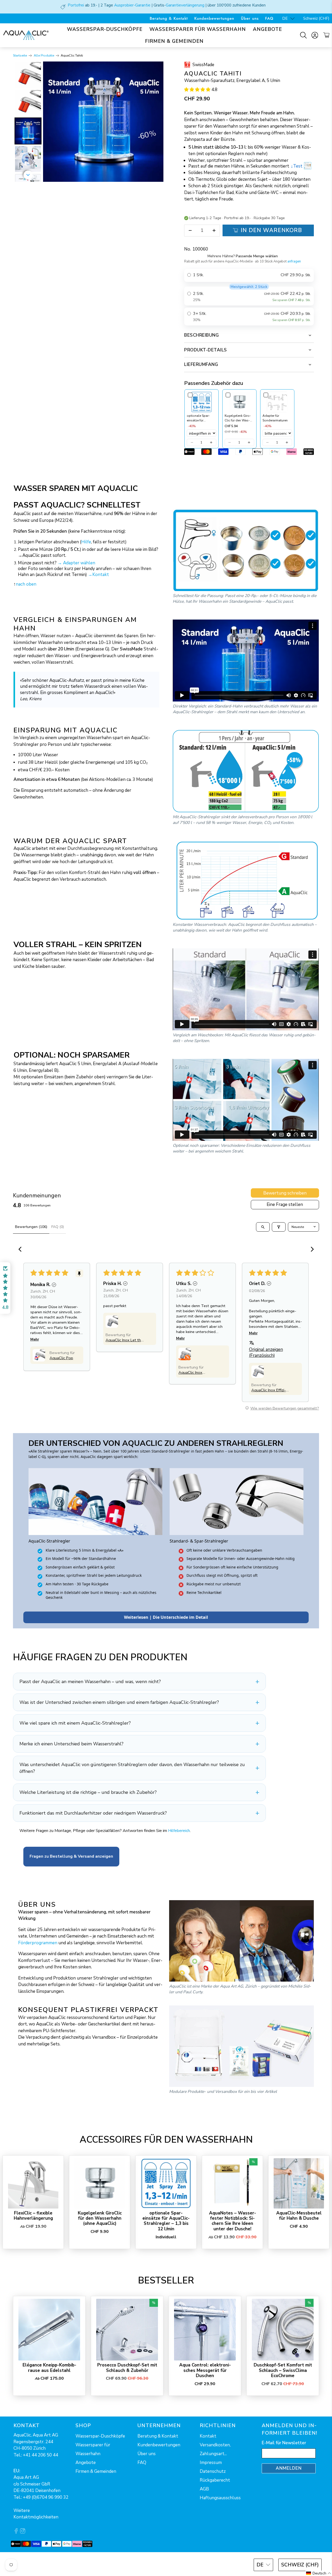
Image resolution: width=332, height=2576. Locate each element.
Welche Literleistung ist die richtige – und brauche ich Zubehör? (88, 1792)
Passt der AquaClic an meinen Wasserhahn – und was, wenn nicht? (90, 1682)
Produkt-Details (206, 350)
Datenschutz (213, 2471)
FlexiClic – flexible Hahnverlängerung (33, 2216)
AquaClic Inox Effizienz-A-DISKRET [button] (269, 1390)
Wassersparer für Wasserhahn (198, 29)
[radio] (249, 275)
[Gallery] (88, 122)
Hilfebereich (179, 1831)
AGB (204, 2489)
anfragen (294, 261)
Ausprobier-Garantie (132, 5)
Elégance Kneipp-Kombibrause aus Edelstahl (49, 2368)
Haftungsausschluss (220, 2498)
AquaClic (32, 2564)
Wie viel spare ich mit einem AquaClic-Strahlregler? (75, 1723)
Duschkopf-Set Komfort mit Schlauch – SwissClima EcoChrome (283, 2370)
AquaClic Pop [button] (61, 1358)
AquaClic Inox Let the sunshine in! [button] (124, 1340)
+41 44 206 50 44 (40, 2455)
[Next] (156, 122)
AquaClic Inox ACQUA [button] (190, 1372)
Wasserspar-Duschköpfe (105, 29)
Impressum (211, 2463)
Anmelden (289, 2468)
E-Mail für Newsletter (284, 2443)
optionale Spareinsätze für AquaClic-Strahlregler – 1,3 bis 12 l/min (166, 2221)
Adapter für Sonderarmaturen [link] (275, 418)
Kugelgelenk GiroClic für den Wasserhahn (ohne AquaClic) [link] (238, 418)
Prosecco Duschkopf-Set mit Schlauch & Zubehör (127, 2368)
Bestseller (166, 2280)
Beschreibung (201, 335)
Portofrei (76, 5)
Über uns (250, 18)
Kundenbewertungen (214, 18)
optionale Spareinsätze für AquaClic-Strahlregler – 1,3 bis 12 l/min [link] (201, 418)
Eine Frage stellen (285, 1204)
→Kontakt (98, 575)
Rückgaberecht (215, 2480)
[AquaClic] (26, 35)
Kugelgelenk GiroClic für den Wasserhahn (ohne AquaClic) (100, 2218)
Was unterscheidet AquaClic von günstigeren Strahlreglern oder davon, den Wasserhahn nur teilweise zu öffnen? (132, 1768)
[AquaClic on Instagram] (23, 2532)
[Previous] (51, 122)
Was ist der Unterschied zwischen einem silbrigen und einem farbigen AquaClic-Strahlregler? (119, 1702)
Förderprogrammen (38, 1943)
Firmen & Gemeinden (174, 41)
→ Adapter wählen (76, 563)
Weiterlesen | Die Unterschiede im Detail (166, 1617)
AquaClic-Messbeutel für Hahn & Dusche (299, 2216)
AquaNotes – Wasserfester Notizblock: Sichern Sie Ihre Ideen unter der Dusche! (233, 2221)
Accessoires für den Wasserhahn (166, 2140)
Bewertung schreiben (285, 1193)
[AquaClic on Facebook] (16, 2532)
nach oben (26, 584)
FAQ (269, 18)
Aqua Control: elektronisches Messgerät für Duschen (205, 2370)
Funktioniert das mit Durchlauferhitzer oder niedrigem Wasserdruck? (93, 1813)
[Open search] (263, 1227)
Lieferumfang (201, 364)
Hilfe (86, 542)
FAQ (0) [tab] (58, 1227)
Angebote (267, 29)
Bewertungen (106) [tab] (31, 1227)
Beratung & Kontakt (169, 18)
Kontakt (208, 2436)
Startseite (20, 56)
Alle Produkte (44, 56)
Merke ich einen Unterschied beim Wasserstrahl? (71, 1744)
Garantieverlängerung (185, 5)
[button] (197, 90)
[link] (202, 402)
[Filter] (279, 1227)
